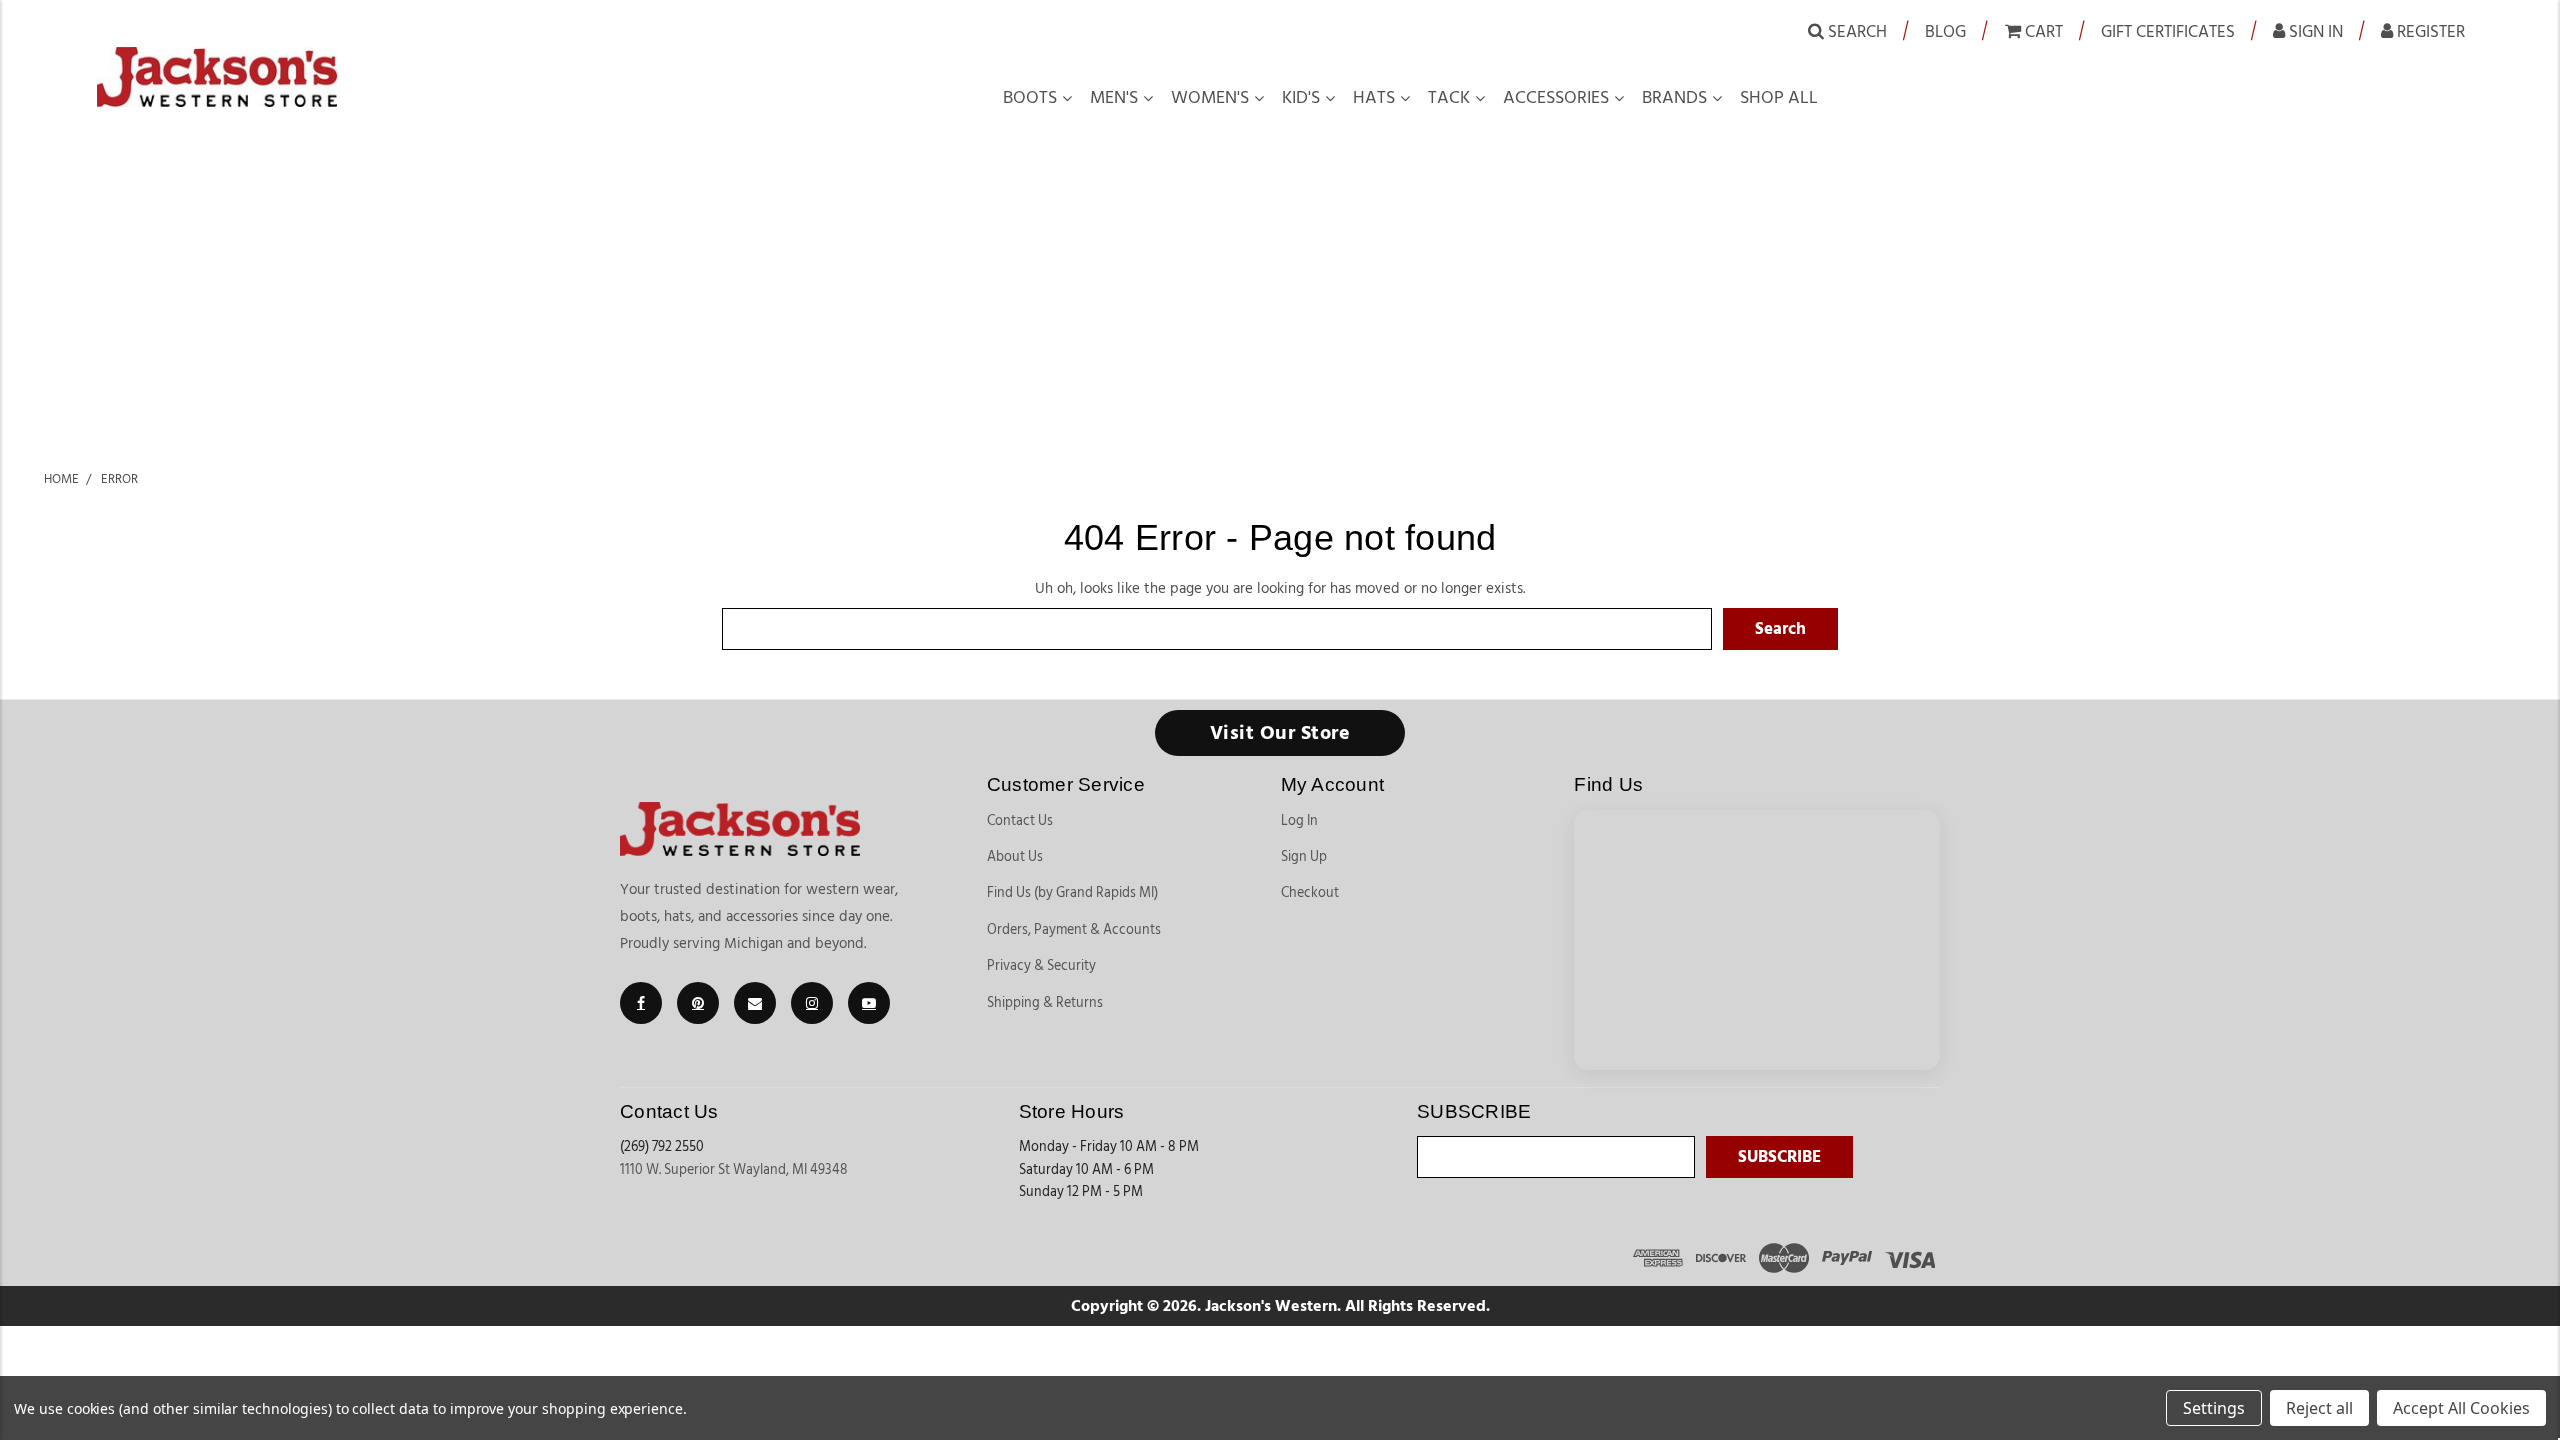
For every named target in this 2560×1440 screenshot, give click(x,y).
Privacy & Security (1041, 966)
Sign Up (1304, 857)
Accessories (1556, 98)
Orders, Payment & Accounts (1074, 930)
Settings (2214, 1408)
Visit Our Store (1280, 733)
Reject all (2319, 1408)
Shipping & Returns (1045, 1003)
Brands (1674, 98)
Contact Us (1020, 821)
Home (61, 479)
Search (1855, 31)
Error (119, 479)
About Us (1015, 857)
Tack (1449, 98)
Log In (1299, 821)
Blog (1945, 31)
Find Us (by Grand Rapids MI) (1072, 893)
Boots (1030, 98)
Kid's (1301, 98)
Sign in (2314, 31)
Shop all (1779, 98)
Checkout (1310, 893)
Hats (1374, 98)
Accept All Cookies (2461, 1408)
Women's (1210, 98)
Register (2429, 31)
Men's (1114, 98)
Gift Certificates (2168, 31)
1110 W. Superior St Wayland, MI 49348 (734, 1170)
